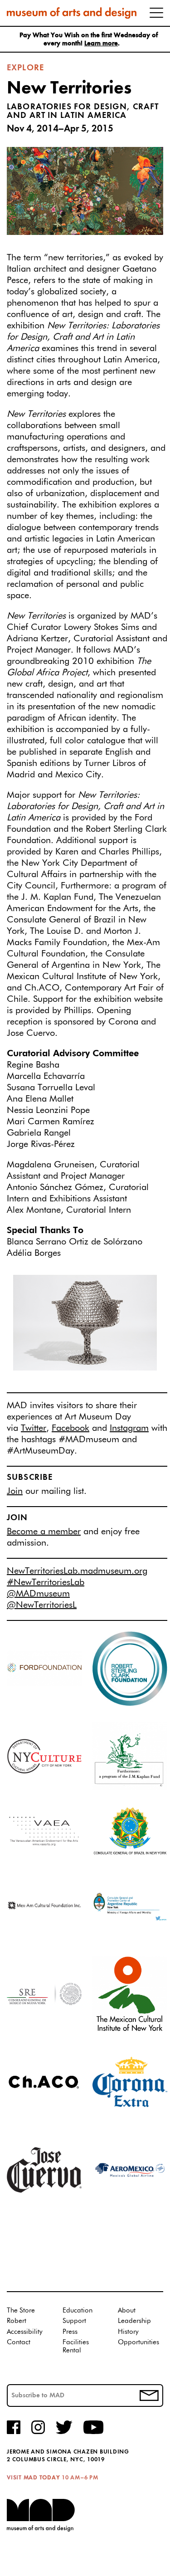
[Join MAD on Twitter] (64, 2433)
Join (15, 1491)
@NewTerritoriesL (42, 1605)
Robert (17, 2321)
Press (70, 2332)
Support (74, 2321)
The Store (21, 2310)
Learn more (101, 44)
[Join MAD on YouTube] (93, 2433)
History (128, 2332)
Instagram (129, 1428)
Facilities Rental (76, 2346)
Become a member (44, 1532)
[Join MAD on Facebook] (14, 2433)
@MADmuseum (38, 1594)
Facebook (70, 1428)
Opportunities (138, 2342)
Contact (19, 2342)
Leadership (134, 2321)
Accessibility (25, 2332)
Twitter (34, 1428)
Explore (25, 68)
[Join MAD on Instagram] (38, 2433)
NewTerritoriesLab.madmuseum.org (77, 1571)
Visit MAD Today (33, 2478)
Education (78, 2310)
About (127, 2310)
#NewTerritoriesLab (46, 1582)
